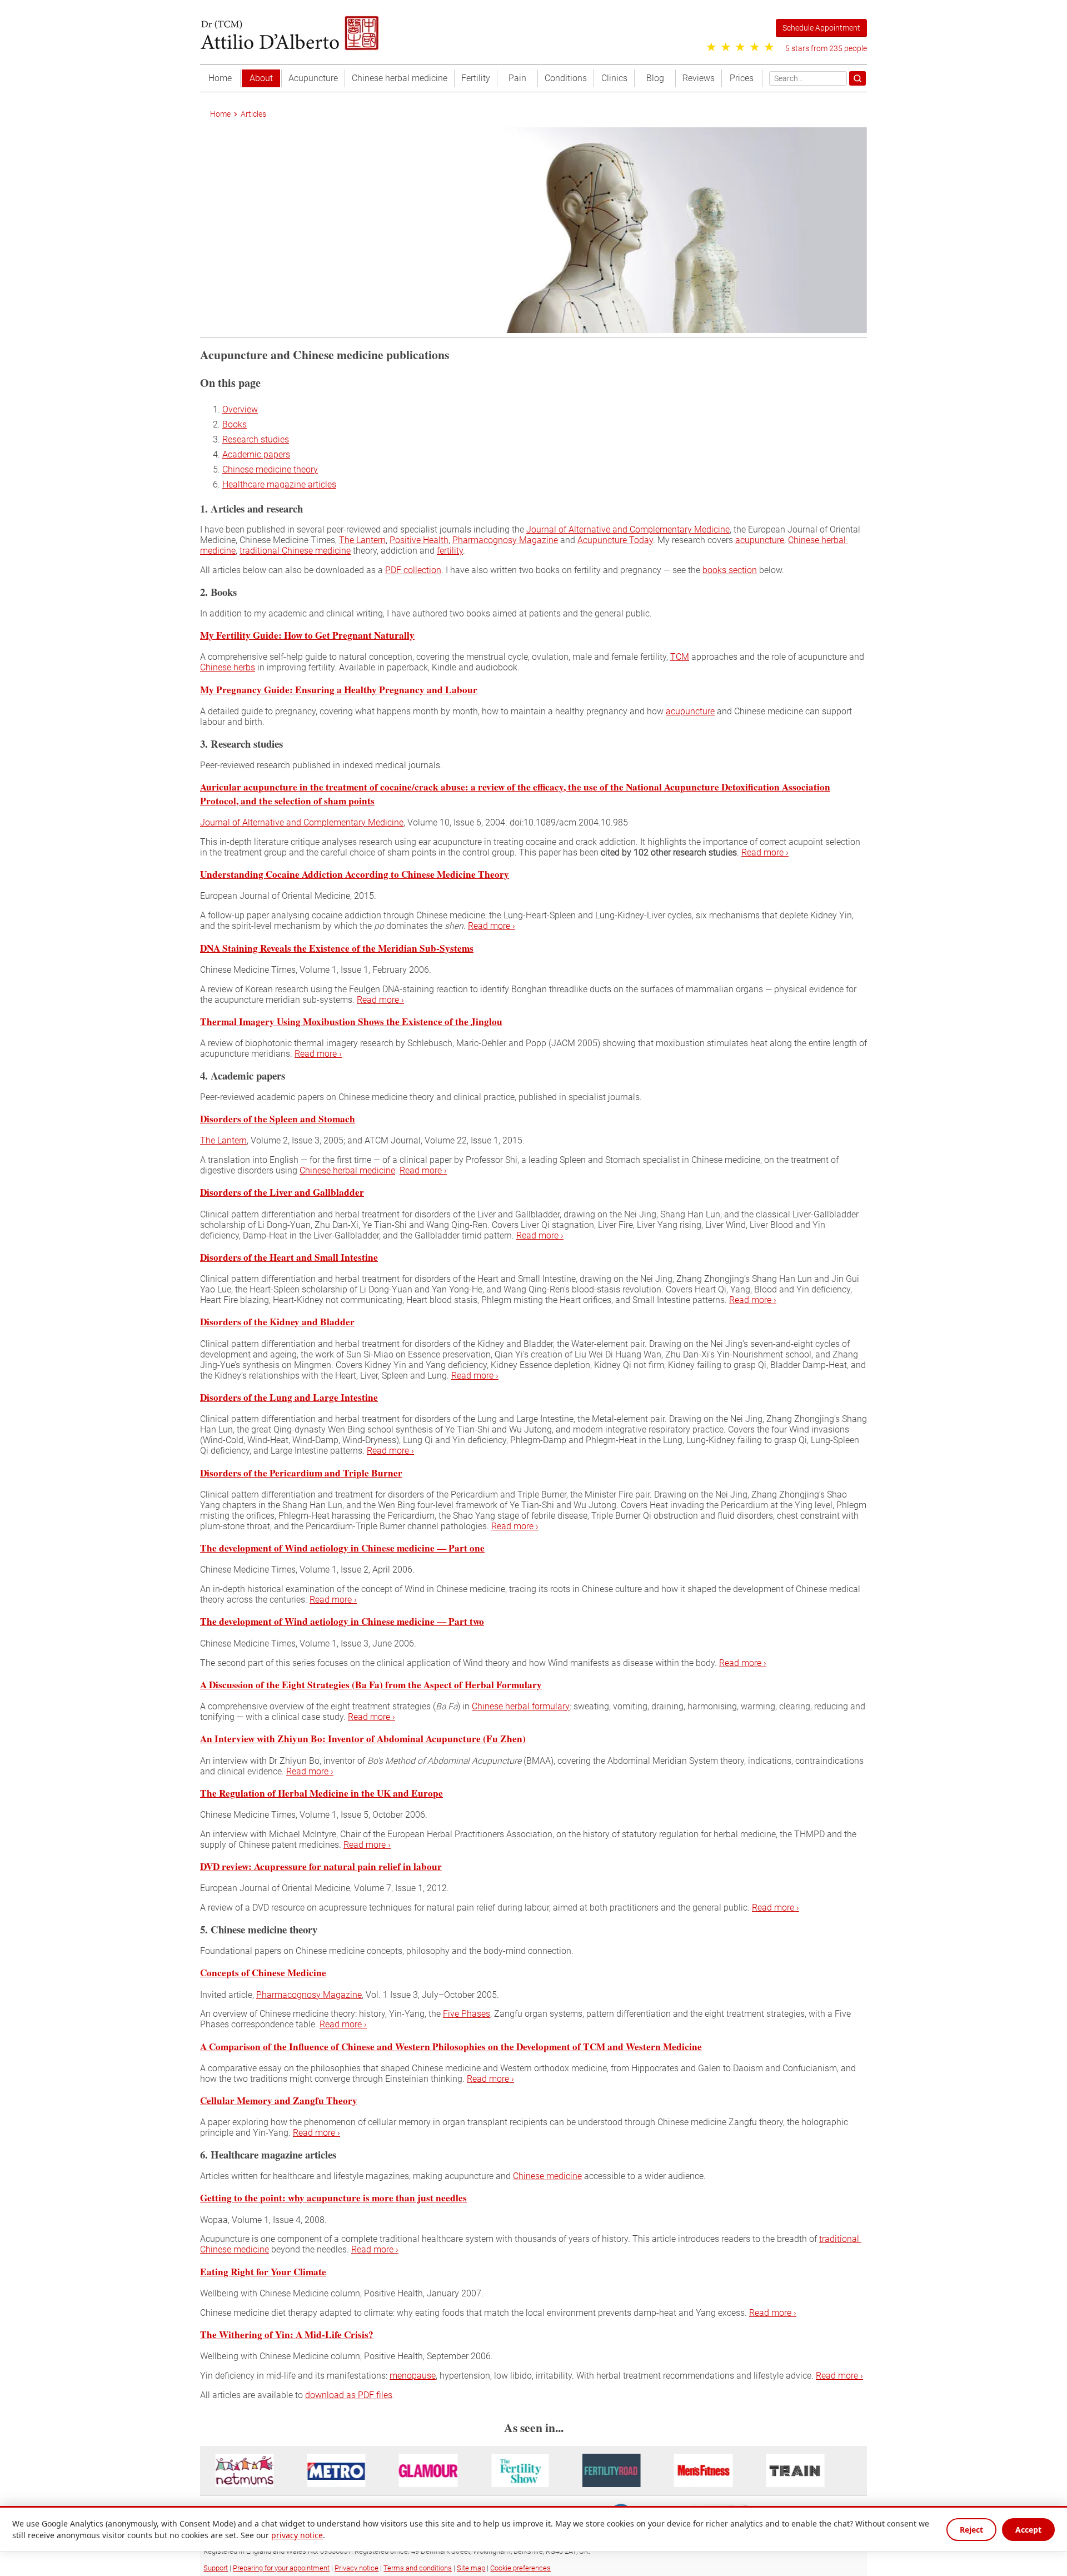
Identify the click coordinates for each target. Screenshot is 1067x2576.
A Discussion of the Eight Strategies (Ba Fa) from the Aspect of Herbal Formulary (371, 1684)
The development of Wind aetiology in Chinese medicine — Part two (342, 1621)
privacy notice (297, 2535)
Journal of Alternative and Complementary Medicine (628, 529)
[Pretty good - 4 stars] (755, 47)
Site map (471, 2568)
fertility (450, 551)
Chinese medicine (547, 2176)
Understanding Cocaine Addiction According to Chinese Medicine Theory (355, 874)
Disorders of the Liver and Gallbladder (282, 1192)
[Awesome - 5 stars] (769, 47)
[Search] (857, 78)
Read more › (765, 852)
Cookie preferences (520, 2568)
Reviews (699, 78)
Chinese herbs (228, 667)
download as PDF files (349, 2395)
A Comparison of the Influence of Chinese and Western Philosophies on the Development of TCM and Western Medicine (451, 2046)
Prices (742, 78)
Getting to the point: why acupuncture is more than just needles (333, 2198)
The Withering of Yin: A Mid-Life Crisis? (287, 2334)
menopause (413, 2376)
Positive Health (419, 540)
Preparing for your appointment (281, 2568)
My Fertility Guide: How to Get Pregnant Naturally (307, 635)
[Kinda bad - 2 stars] (726, 47)
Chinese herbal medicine (400, 78)
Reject (971, 2530)
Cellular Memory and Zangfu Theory (279, 2100)
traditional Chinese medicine (295, 551)
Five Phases (467, 2014)
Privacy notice (357, 2568)
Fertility (476, 78)
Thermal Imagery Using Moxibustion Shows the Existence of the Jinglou (351, 1021)
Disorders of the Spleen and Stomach (278, 1119)
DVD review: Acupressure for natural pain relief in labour (321, 1866)
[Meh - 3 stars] (740, 47)
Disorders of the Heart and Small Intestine (289, 1257)
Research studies (256, 439)
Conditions (566, 78)
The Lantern (362, 540)
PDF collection (413, 570)
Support (216, 2568)
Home (220, 78)
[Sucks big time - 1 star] (711, 47)
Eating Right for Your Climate (263, 2271)
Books (235, 424)
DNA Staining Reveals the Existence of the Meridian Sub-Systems (337, 948)
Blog (655, 78)
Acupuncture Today (615, 540)
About (261, 78)
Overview (240, 409)
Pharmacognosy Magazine (505, 540)
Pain (517, 78)
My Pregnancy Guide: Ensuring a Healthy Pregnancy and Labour (339, 689)
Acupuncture (313, 78)
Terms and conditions (418, 2568)
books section (730, 570)
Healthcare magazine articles (279, 484)
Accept (1028, 2530)
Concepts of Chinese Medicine (263, 1973)
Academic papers (256, 454)
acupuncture (760, 540)
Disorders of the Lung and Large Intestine (289, 1397)
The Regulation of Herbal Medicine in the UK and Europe (321, 1792)
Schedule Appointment (821, 28)
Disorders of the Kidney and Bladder (277, 1322)
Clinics (614, 78)
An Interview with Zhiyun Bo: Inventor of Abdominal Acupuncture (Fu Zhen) (363, 1739)
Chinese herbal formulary (521, 1706)
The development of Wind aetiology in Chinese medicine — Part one (342, 1548)
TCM (680, 657)
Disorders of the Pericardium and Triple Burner (301, 1472)
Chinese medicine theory (270, 469)
